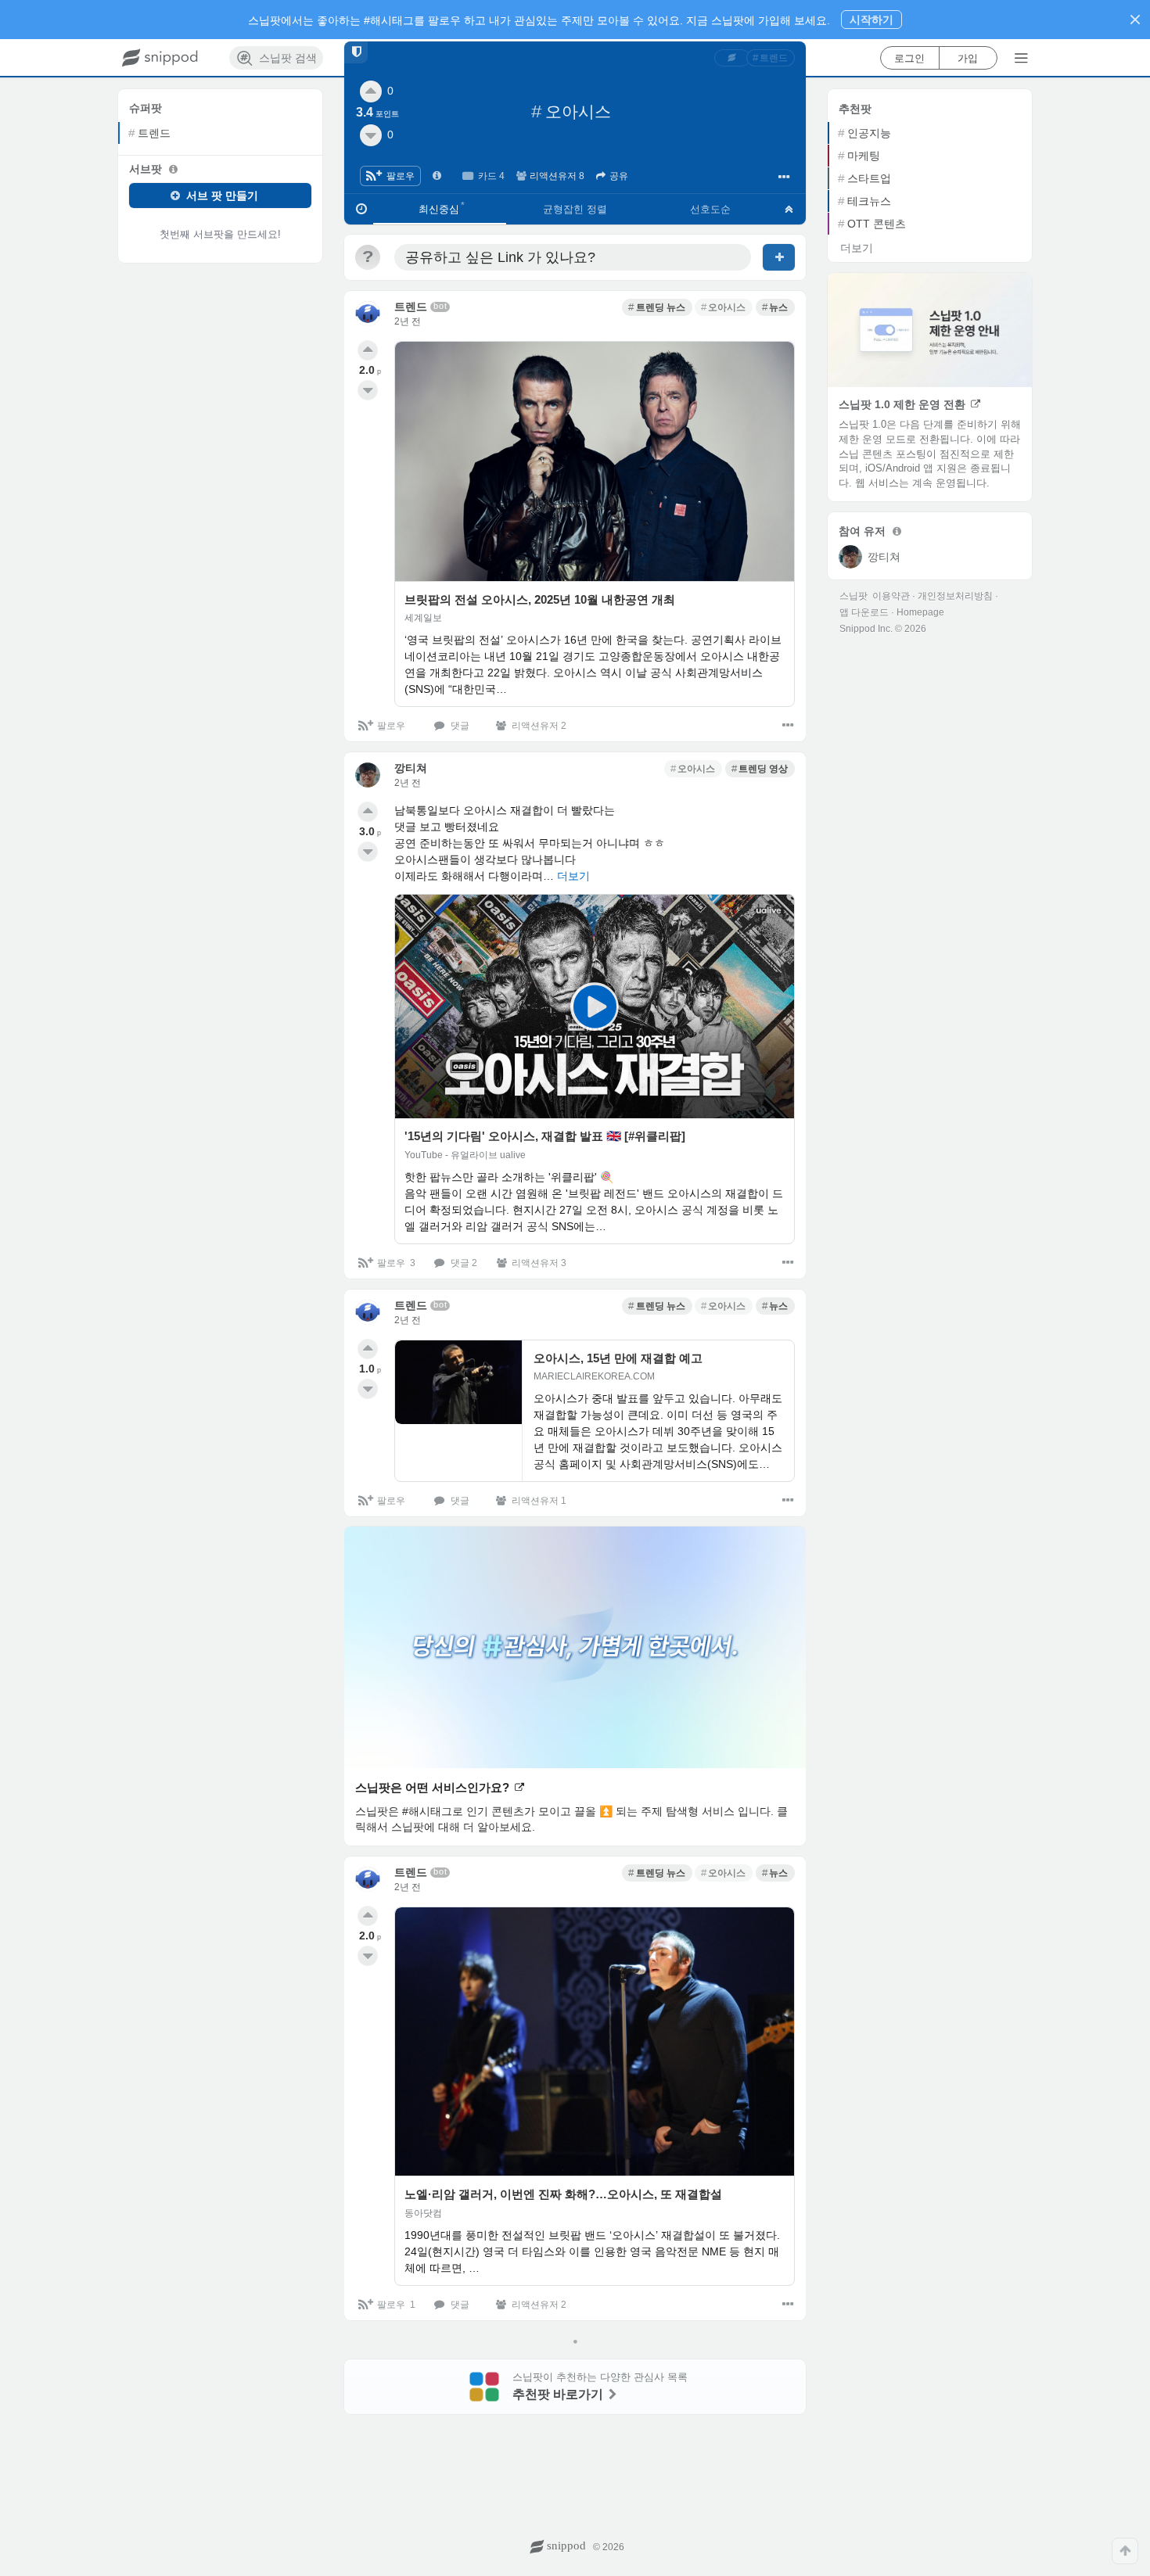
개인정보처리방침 (955, 596)
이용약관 (891, 596)
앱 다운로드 (864, 612)
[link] (732, 58)
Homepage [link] (920, 612)
